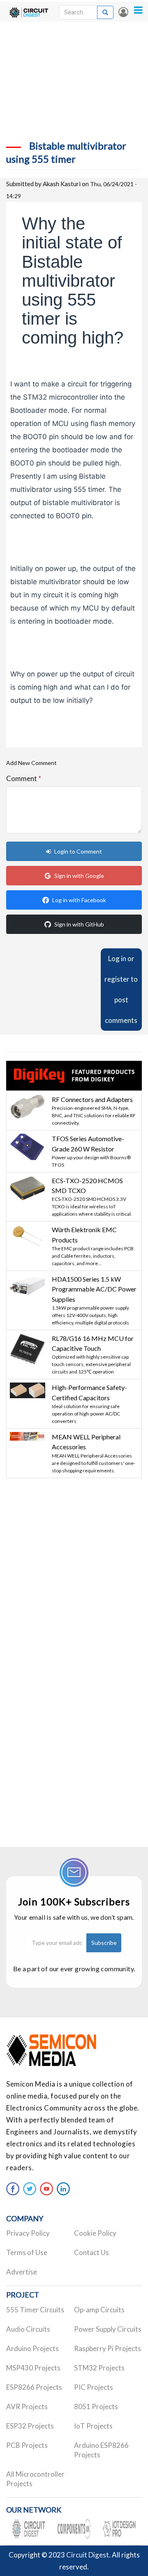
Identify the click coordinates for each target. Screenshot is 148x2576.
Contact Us (91, 2252)
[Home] (29, 12)
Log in (123, 12)
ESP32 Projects (30, 2426)
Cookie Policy (95, 2233)
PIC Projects (94, 2387)
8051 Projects (96, 2406)
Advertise (22, 2272)
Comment (24, 778)
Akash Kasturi (62, 184)
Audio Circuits (28, 2329)
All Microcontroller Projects (35, 2479)
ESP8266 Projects (34, 2387)
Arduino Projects (32, 2348)
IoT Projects (93, 2426)
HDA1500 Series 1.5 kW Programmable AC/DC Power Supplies (94, 1289)
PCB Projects (27, 2445)
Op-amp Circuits (99, 2310)
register (117, 979)
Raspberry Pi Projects (108, 2348)
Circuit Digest (88, 2555)
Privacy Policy (28, 2233)
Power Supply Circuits (108, 2329)
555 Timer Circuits (35, 2310)
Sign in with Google (79, 876)
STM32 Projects (99, 2368)
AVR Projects (27, 2406)
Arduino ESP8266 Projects (101, 2450)
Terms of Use (27, 2252)
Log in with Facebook (79, 900)
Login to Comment (78, 851)
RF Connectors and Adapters (92, 1099)
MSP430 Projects (33, 2368)
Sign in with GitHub (79, 924)
